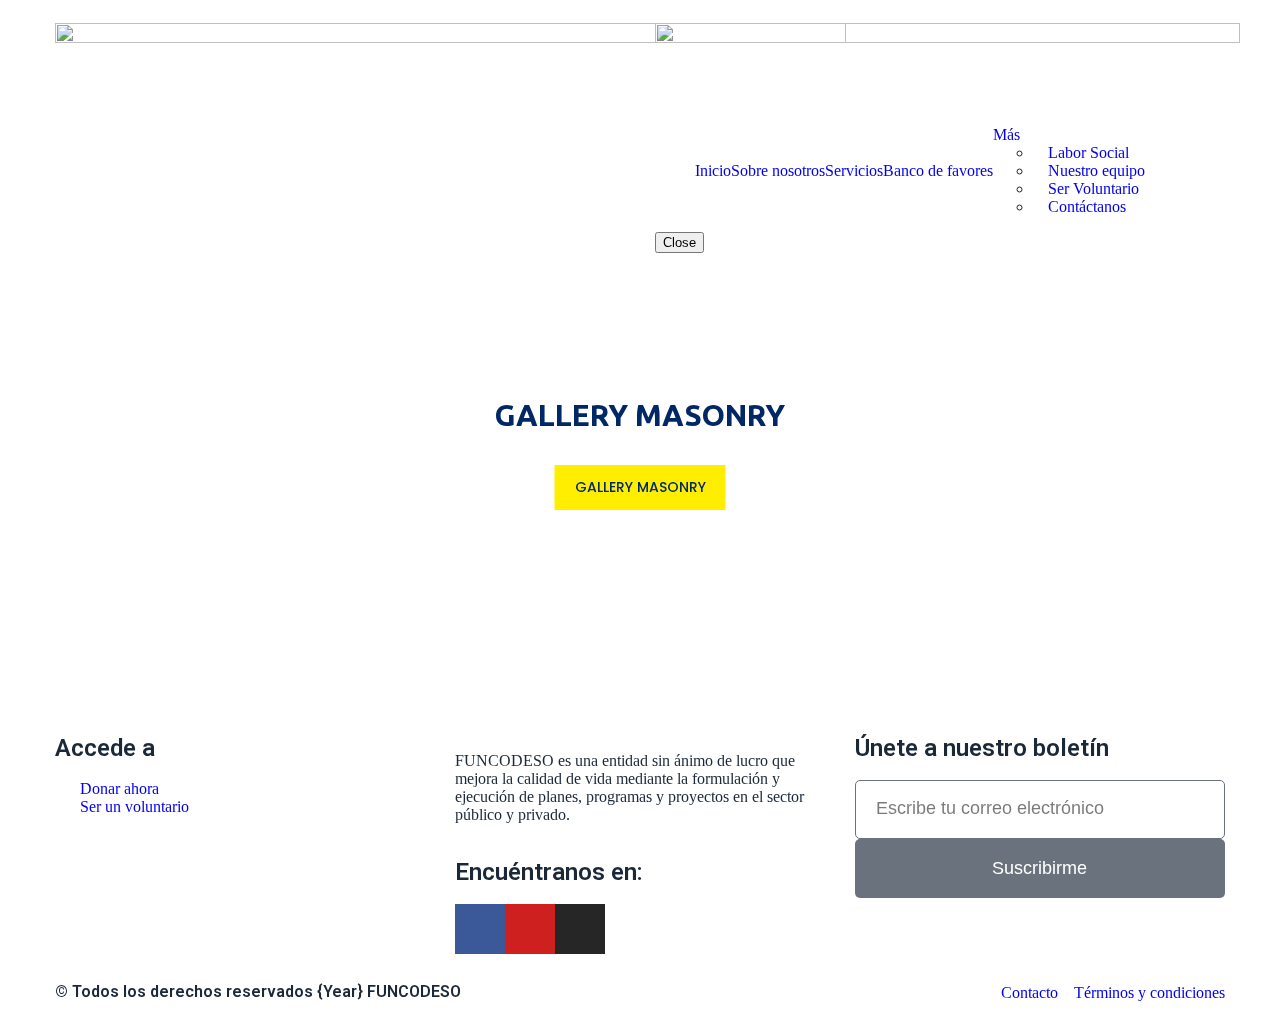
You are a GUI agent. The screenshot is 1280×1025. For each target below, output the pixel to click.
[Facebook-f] (480, 929)
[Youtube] (530, 929)
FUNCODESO (414, 991)
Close (679, 242)
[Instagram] (580, 929)
